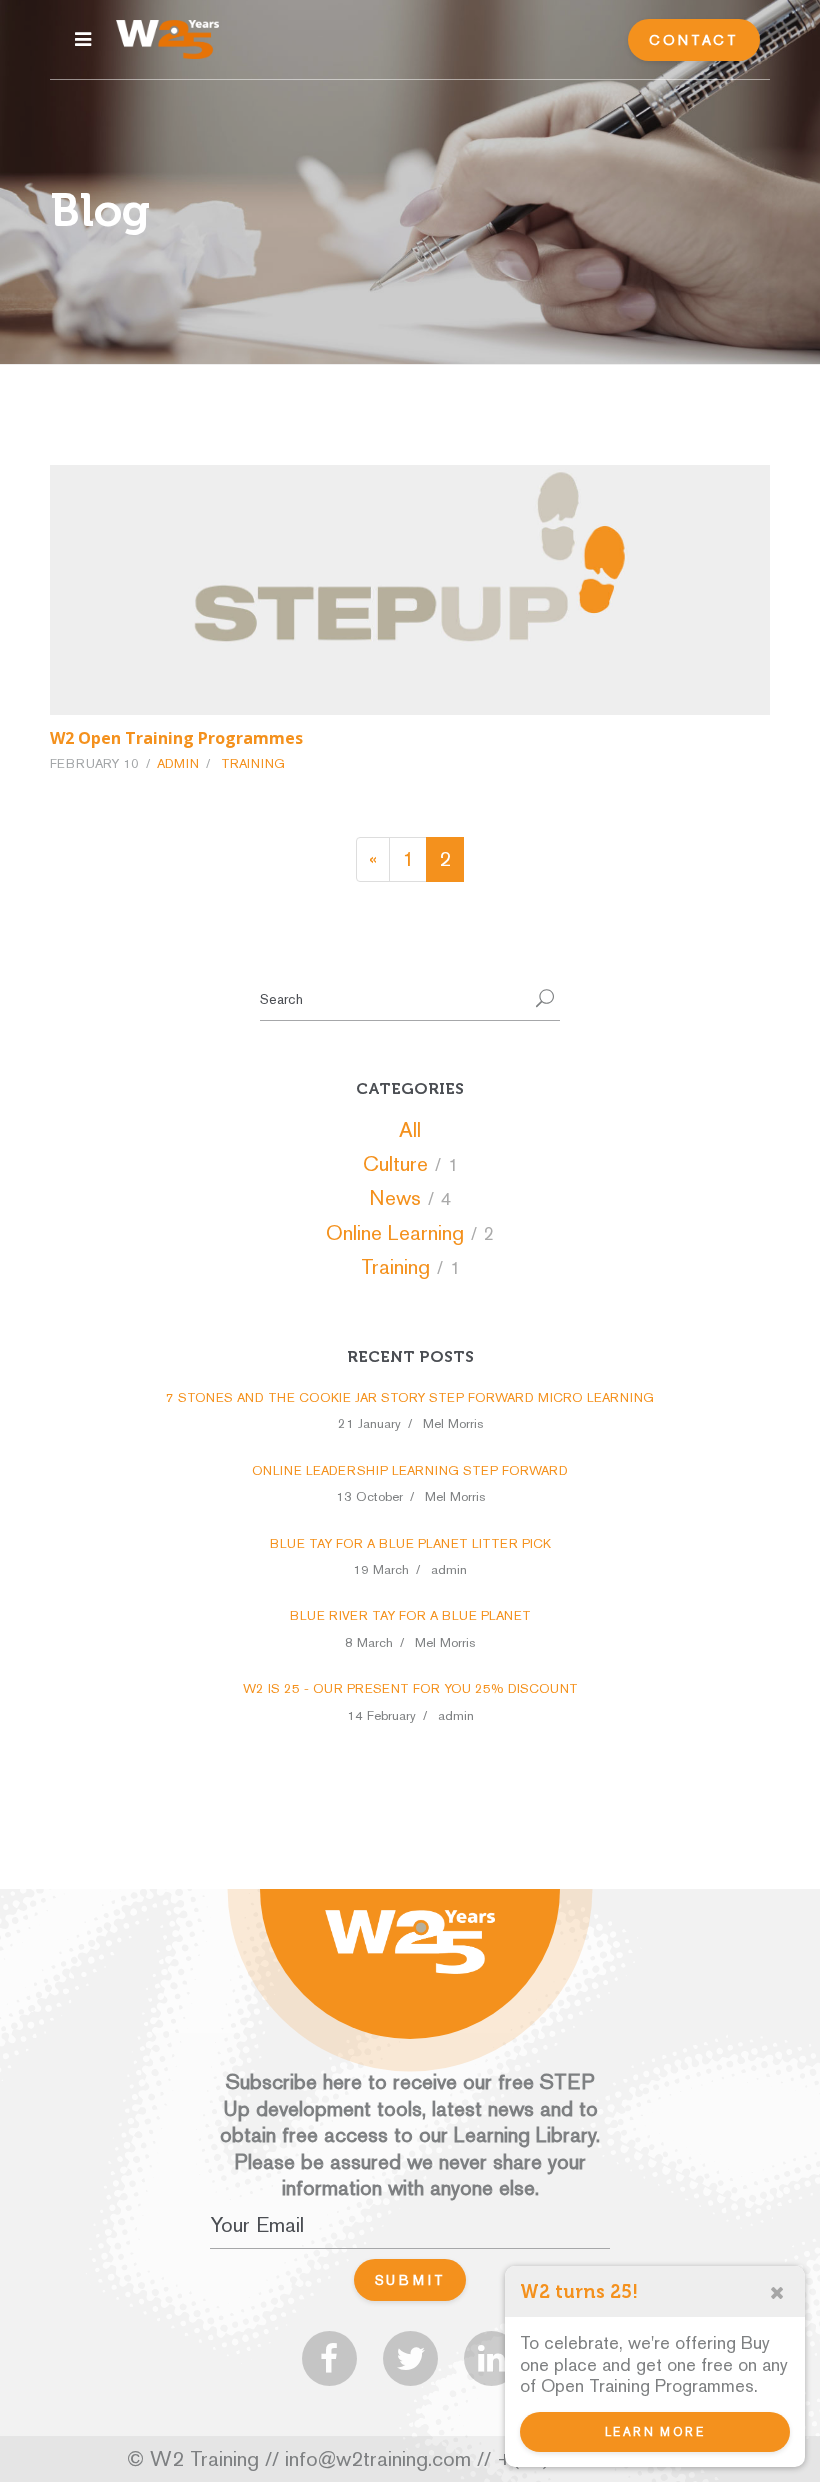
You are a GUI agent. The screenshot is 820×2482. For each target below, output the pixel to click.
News (395, 1197)
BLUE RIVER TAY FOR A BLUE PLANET (410, 1615)
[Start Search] (545, 1000)
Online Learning (395, 1232)
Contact (694, 40)
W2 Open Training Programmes (176, 738)
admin (178, 763)
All (410, 1129)
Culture (395, 1163)
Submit (410, 2280)
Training (253, 763)
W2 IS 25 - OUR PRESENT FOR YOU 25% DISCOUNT (410, 1688)
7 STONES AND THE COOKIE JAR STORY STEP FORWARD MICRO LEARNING (410, 1397)
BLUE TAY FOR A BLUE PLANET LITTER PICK (410, 1543)
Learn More (655, 2432)
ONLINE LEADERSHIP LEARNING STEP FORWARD (410, 1470)
